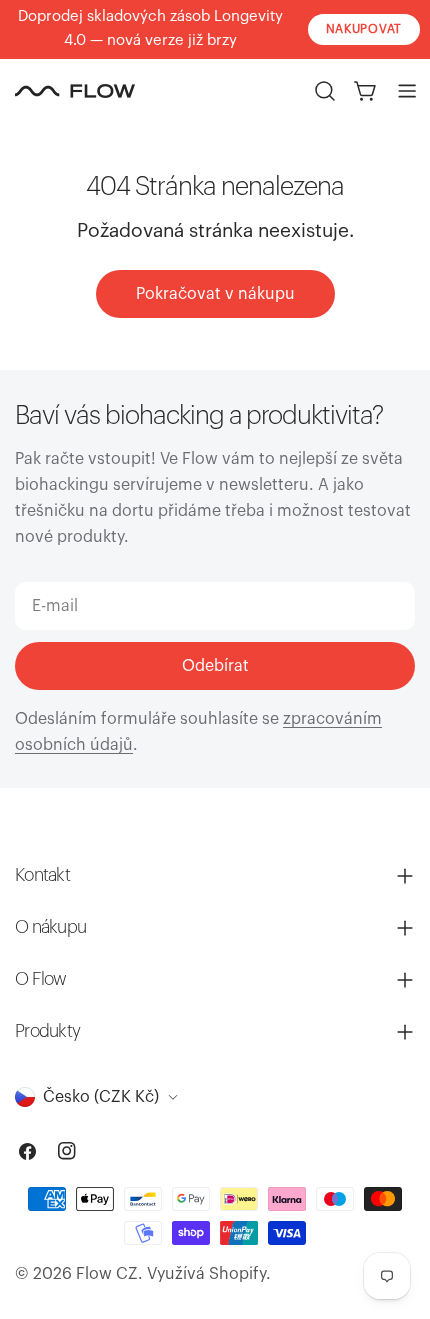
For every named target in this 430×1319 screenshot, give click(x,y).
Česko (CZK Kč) (101, 1097)
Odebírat (215, 666)
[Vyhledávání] (325, 91)
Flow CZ (107, 1274)
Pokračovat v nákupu (215, 294)
